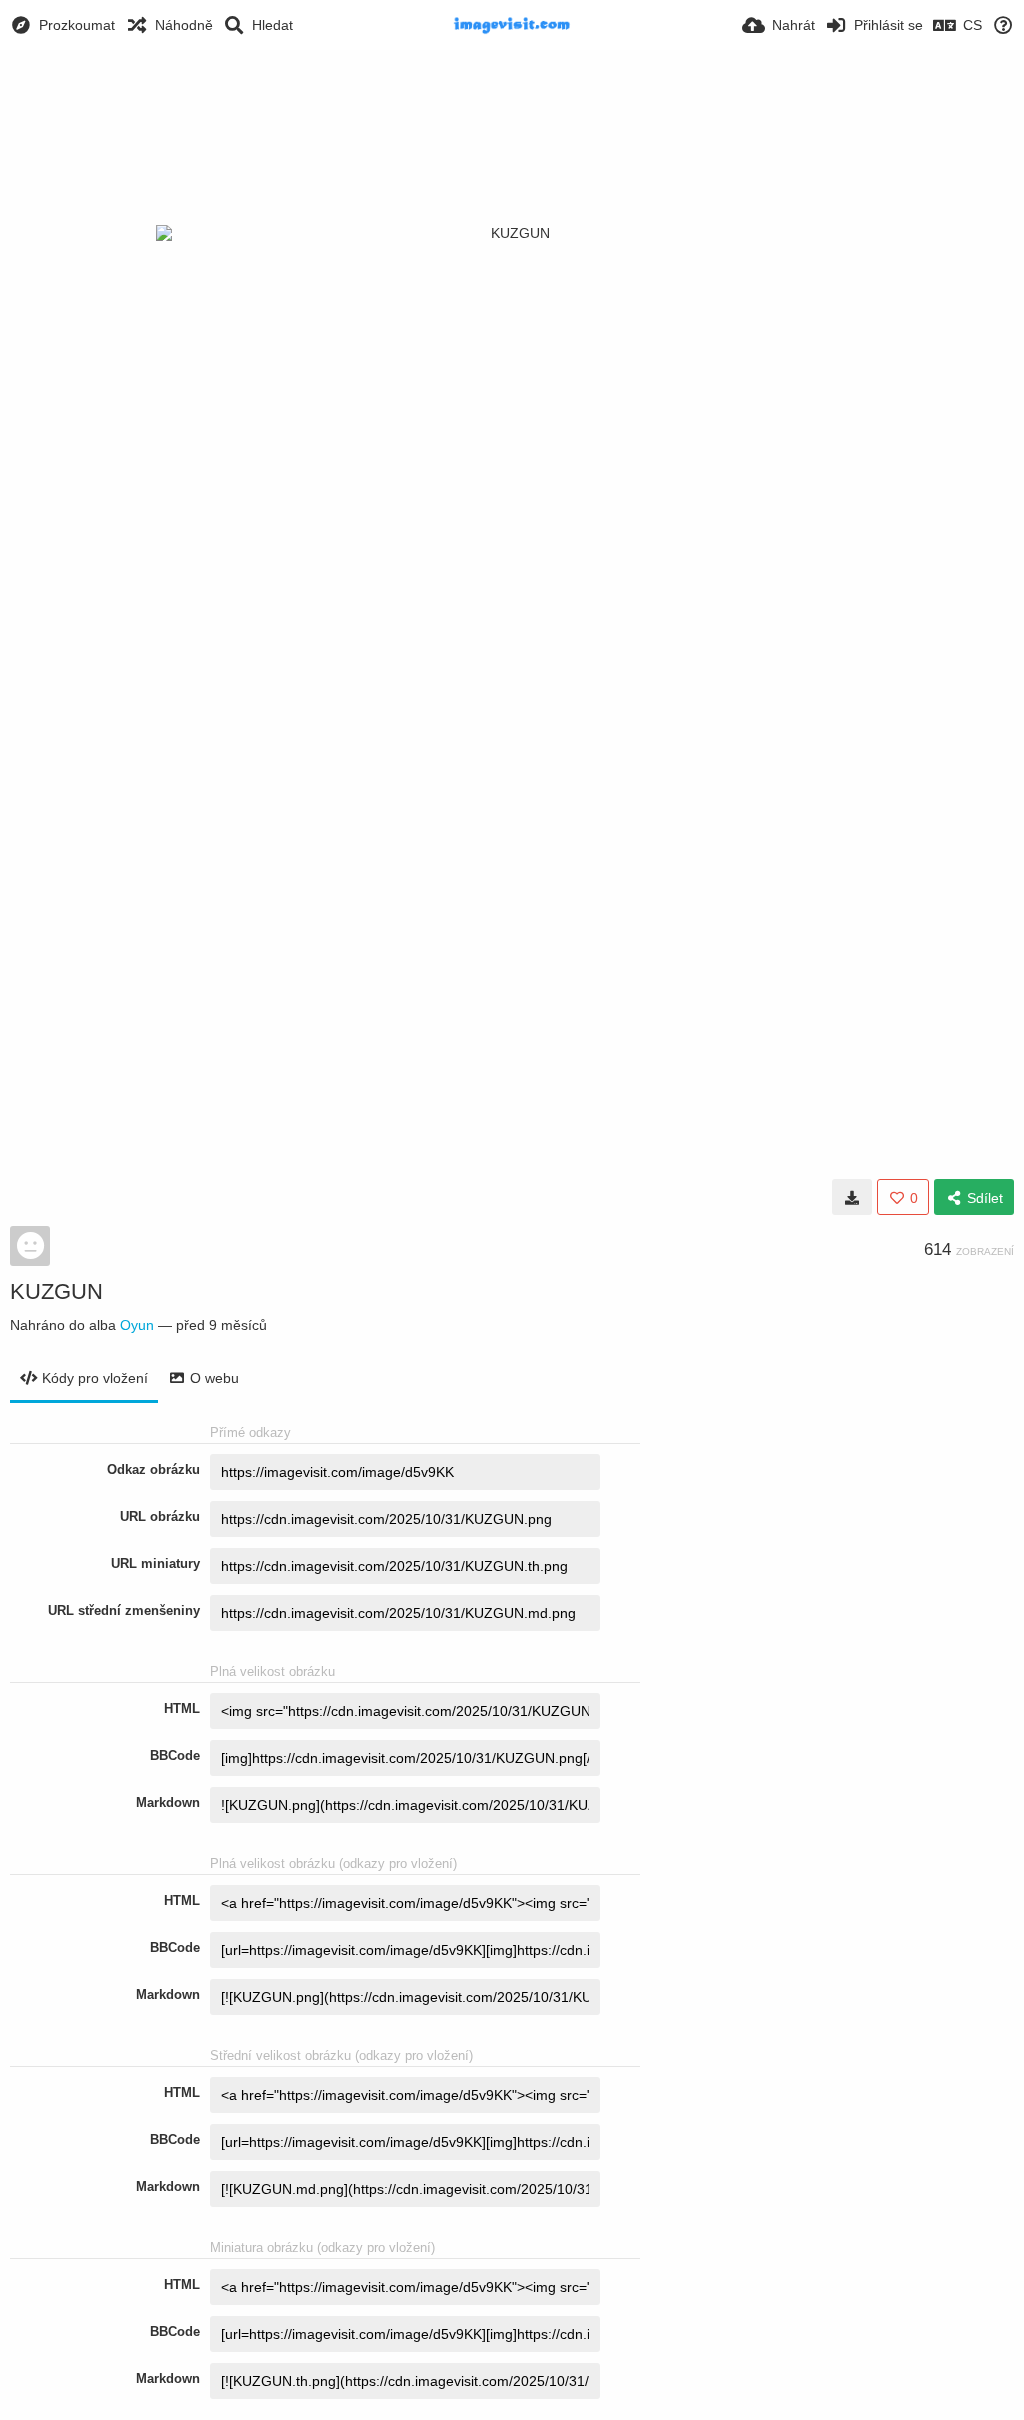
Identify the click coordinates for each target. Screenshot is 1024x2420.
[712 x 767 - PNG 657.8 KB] (852, 1197)
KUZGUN (56, 1291)
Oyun (137, 1325)
